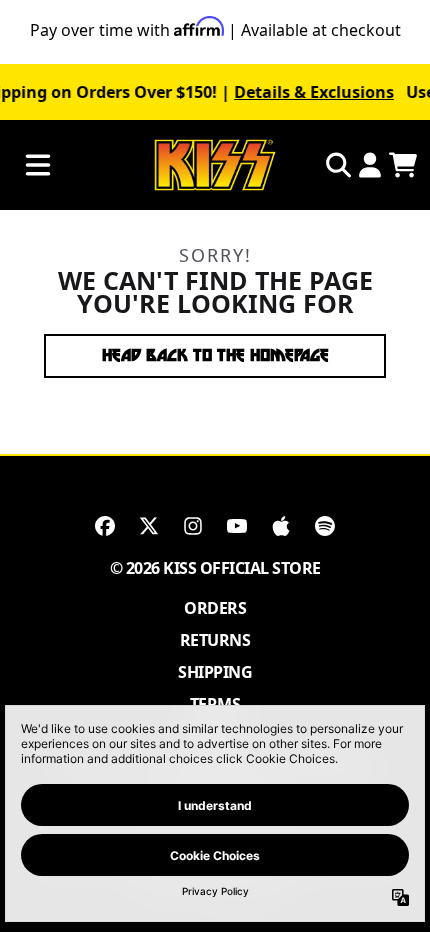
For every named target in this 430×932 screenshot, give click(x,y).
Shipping (215, 672)
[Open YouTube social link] (237, 526)
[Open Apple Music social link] (281, 526)
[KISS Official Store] (215, 165)
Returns (215, 640)
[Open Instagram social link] (193, 526)
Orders (215, 608)
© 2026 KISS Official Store (215, 568)
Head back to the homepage (215, 355)
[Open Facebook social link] (105, 526)
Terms (215, 704)
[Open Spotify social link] (325, 526)
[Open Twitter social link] (149, 526)
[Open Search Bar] (337, 165)
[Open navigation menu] (38, 165)
